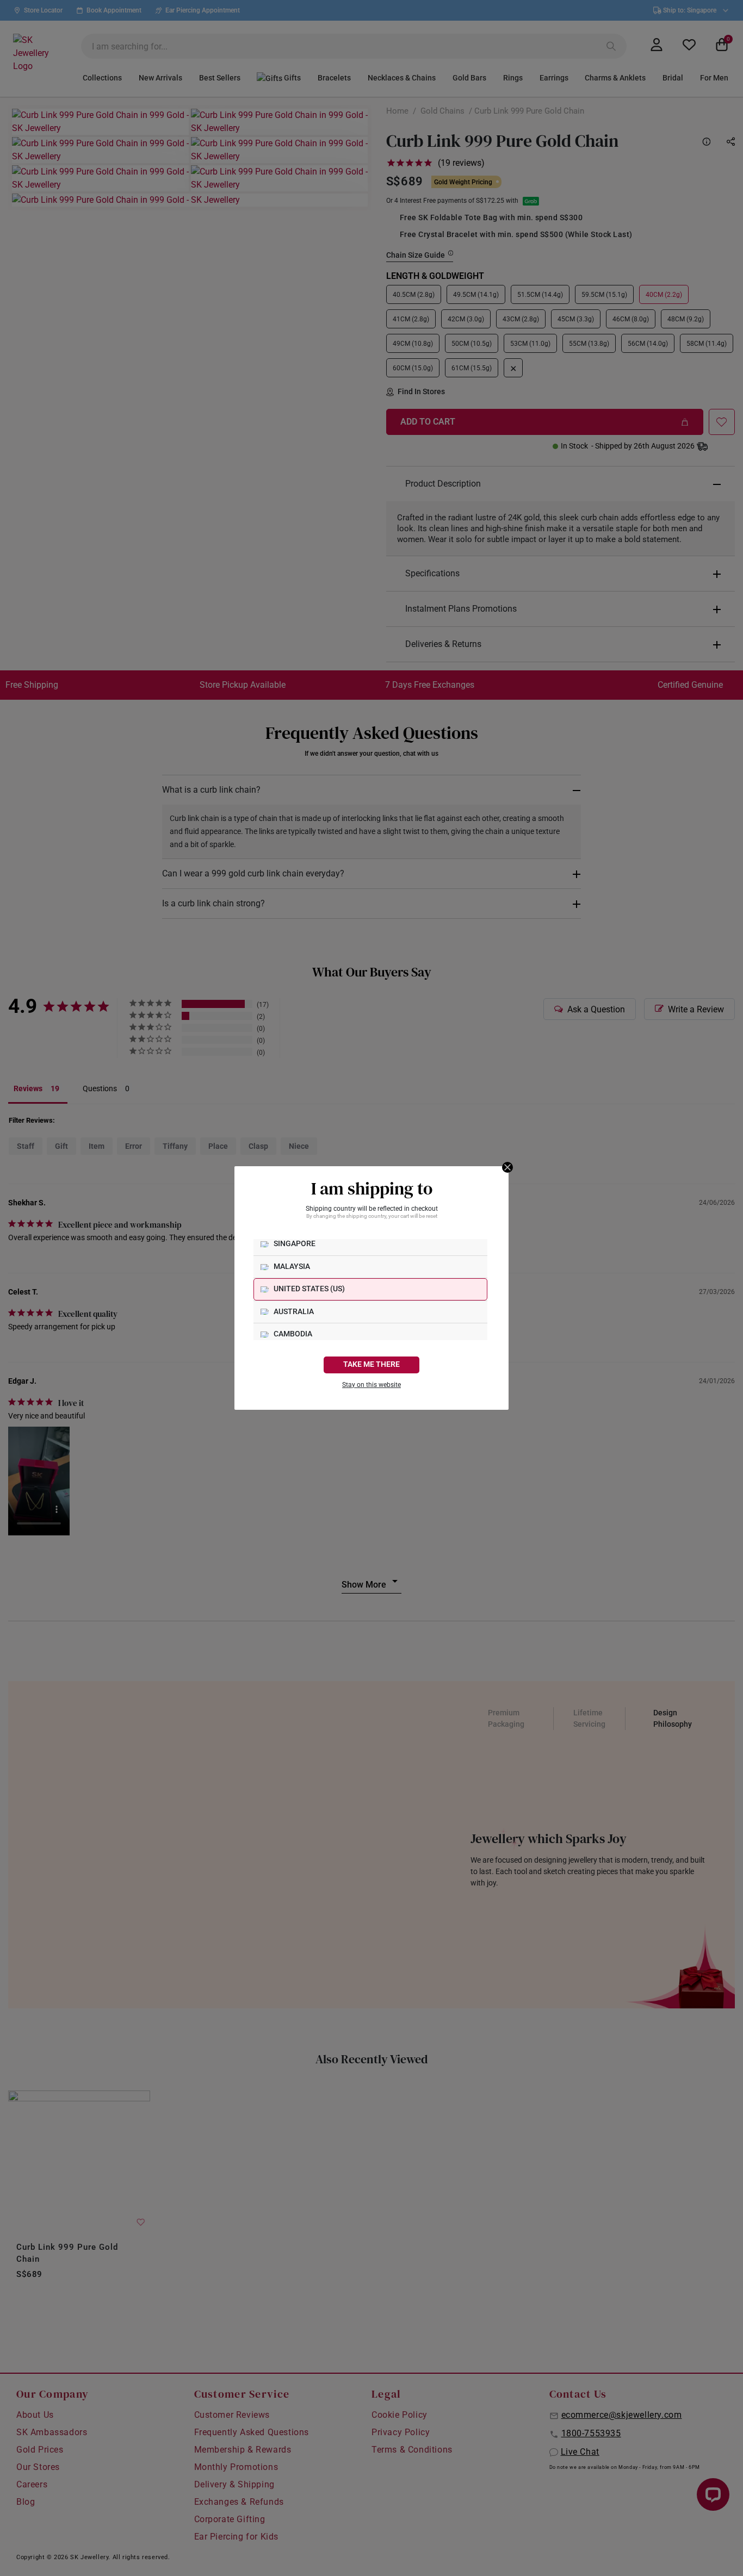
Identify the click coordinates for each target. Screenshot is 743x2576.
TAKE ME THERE (371, 1364)
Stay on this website (371, 1385)
